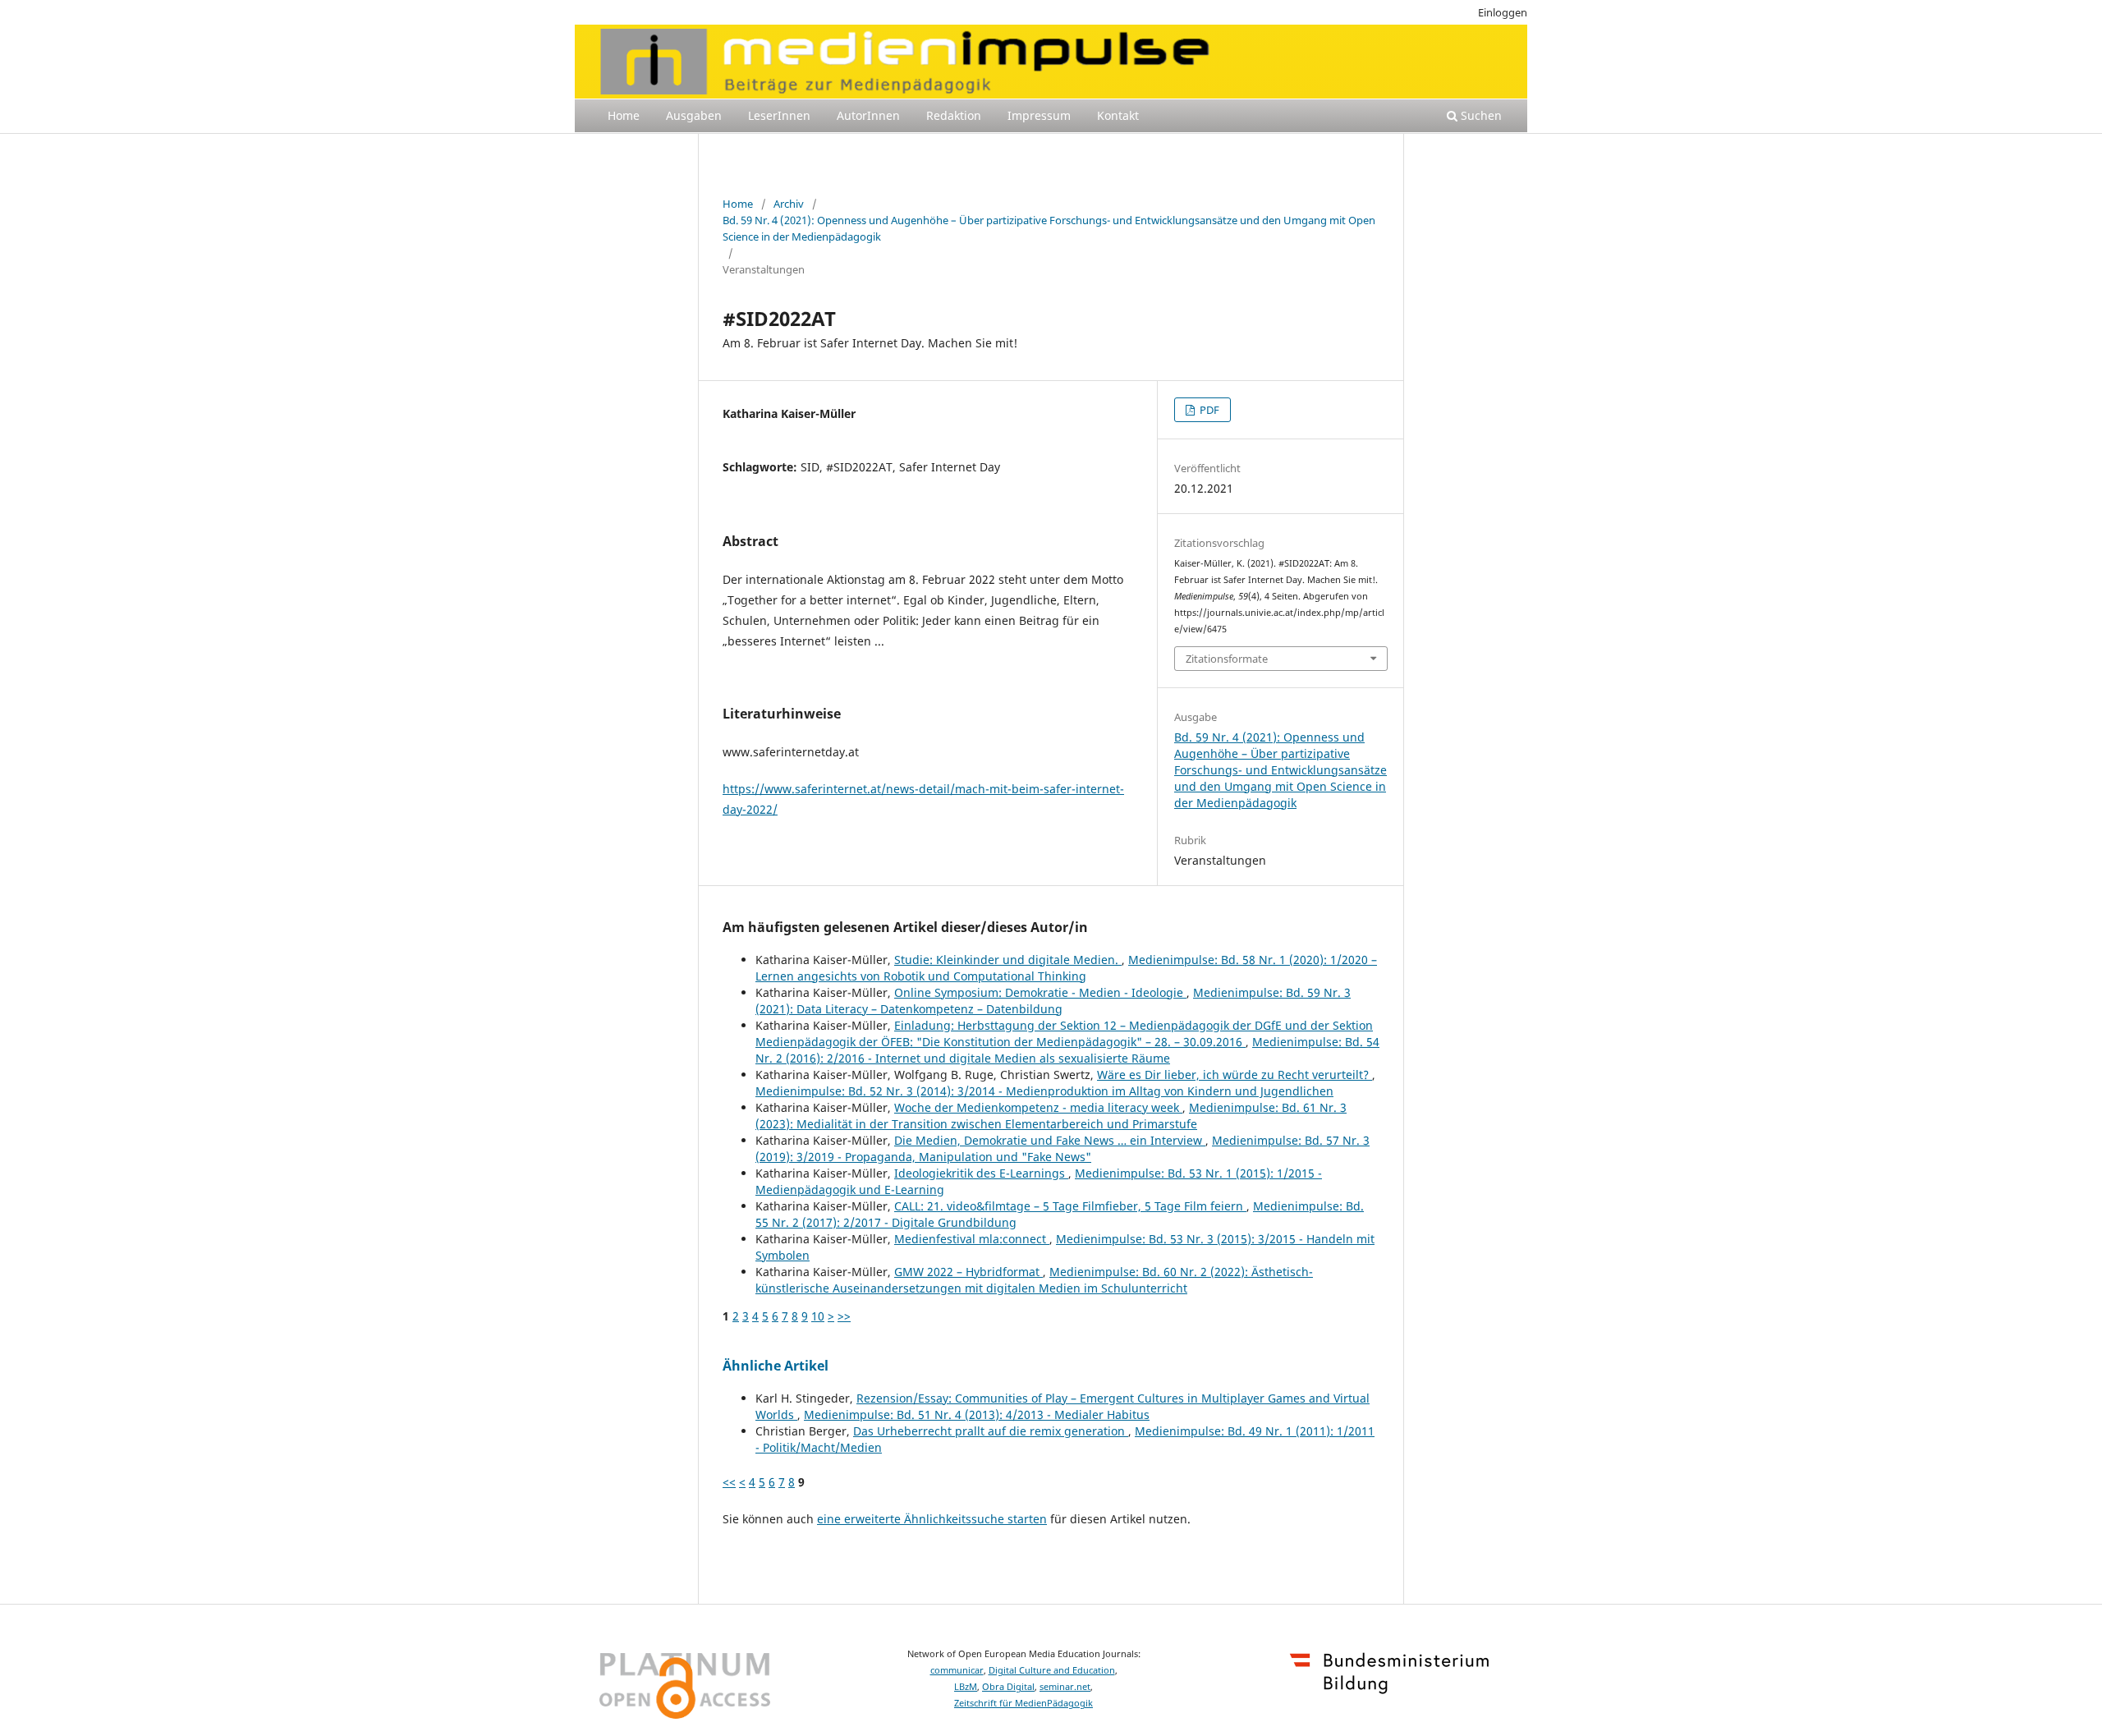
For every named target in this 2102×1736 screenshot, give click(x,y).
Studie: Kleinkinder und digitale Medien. (1008, 960)
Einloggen (1503, 12)
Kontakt (1118, 115)
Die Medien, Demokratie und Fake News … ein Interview (1050, 1140)
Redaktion (954, 115)
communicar (957, 1670)
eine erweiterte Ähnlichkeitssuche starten (932, 1519)
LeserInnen (779, 115)
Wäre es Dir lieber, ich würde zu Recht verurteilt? (1235, 1075)
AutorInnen (868, 115)
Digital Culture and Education (1052, 1670)
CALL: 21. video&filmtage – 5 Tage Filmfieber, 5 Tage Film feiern (1070, 1206)
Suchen (1480, 115)
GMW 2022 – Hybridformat (968, 1272)
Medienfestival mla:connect (972, 1239)
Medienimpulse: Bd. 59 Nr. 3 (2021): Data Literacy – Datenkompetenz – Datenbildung (1053, 1001)
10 (818, 1316)
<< (729, 1482)
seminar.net (1065, 1687)
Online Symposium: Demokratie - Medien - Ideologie (1040, 992)
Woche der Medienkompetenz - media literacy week (1038, 1107)
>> (844, 1316)
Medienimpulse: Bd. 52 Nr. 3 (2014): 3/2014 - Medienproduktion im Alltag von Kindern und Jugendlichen (1044, 1091)
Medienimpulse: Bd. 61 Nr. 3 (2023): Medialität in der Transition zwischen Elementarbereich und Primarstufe (1051, 1116)
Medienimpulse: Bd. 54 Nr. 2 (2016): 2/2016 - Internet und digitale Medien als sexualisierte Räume (1067, 1050)
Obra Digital (1008, 1687)
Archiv (789, 204)
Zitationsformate (1227, 659)
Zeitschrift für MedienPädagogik (1023, 1703)
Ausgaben (694, 115)
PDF (1208, 410)
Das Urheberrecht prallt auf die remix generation (991, 1431)
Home (624, 115)
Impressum (1039, 115)
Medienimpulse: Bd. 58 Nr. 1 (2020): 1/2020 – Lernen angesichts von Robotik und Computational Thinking (1066, 968)
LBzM (966, 1687)
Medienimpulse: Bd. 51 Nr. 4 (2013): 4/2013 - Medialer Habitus (977, 1415)
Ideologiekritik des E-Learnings (981, 1173)
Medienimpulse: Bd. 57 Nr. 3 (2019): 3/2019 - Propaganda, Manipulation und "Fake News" (1062, 1148)
